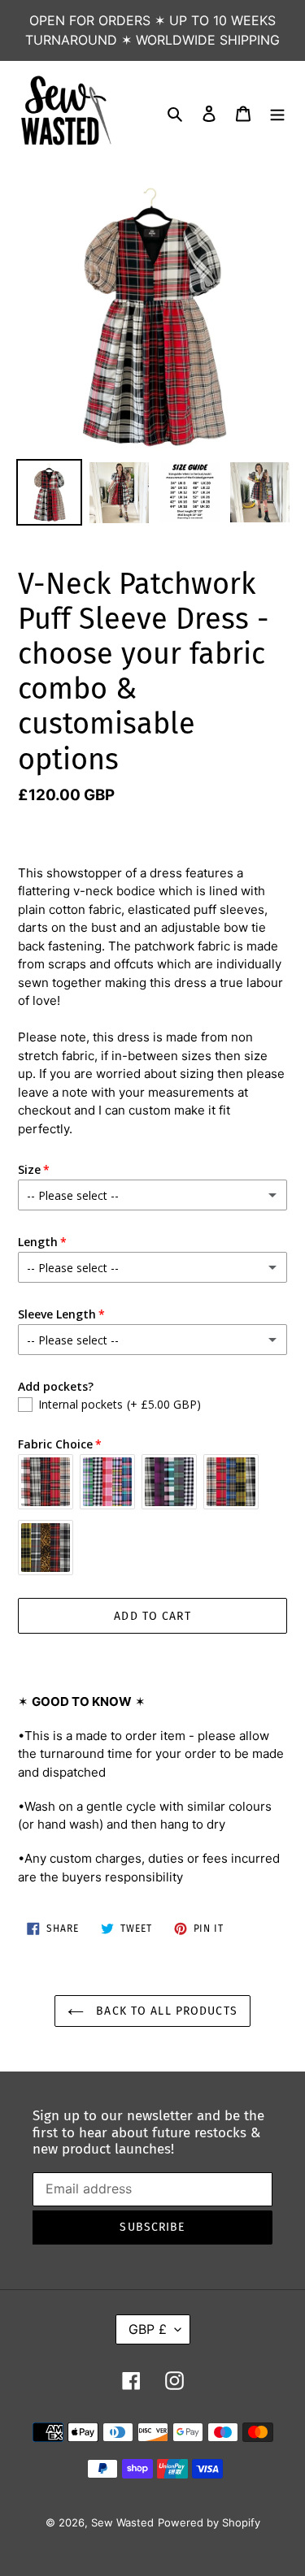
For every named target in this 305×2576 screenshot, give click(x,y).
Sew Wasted (122, 2522)
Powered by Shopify (209, 2522)
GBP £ (148, 2329)
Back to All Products (165, 2011)
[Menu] (277, 112)
